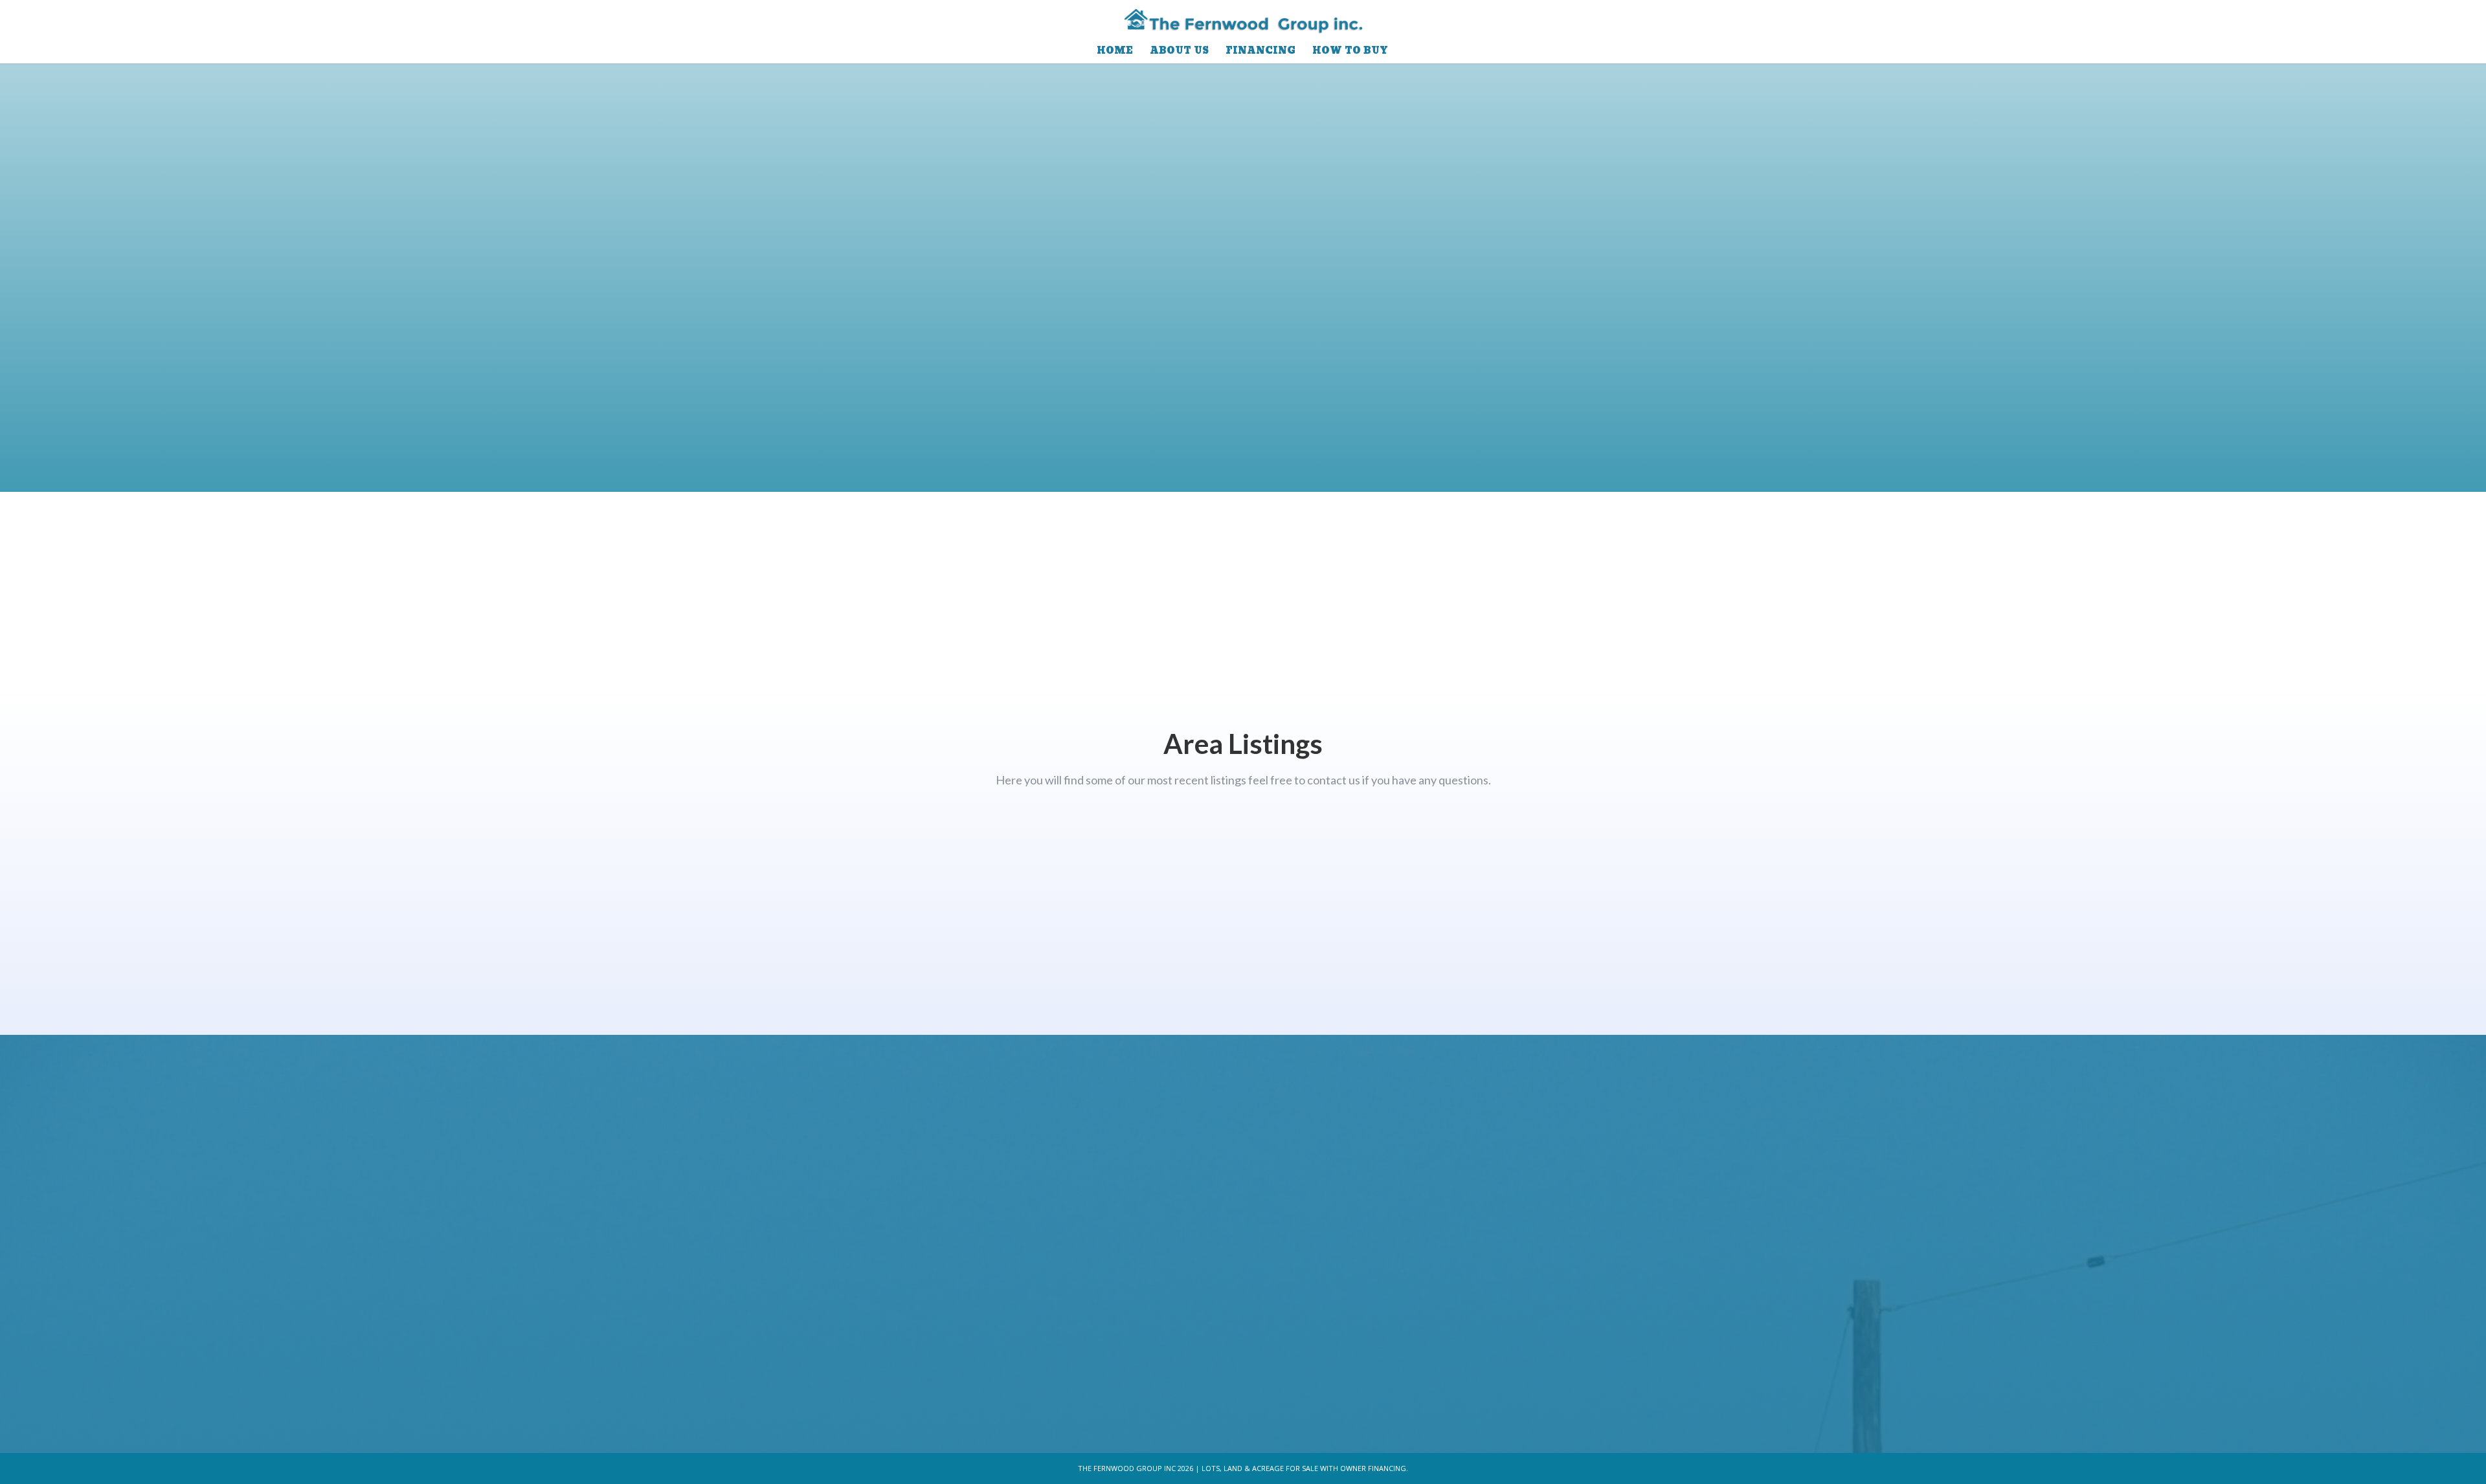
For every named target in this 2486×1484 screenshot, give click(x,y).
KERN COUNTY (2071, 855)
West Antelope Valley (415, 855)
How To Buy (1350, 53)
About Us (1179, 53)
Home (1115, 53)
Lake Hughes (2071, 956)
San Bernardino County (415, 956)
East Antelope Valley (1243, 855)
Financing (1260, 53)
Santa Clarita (1243, 956)
